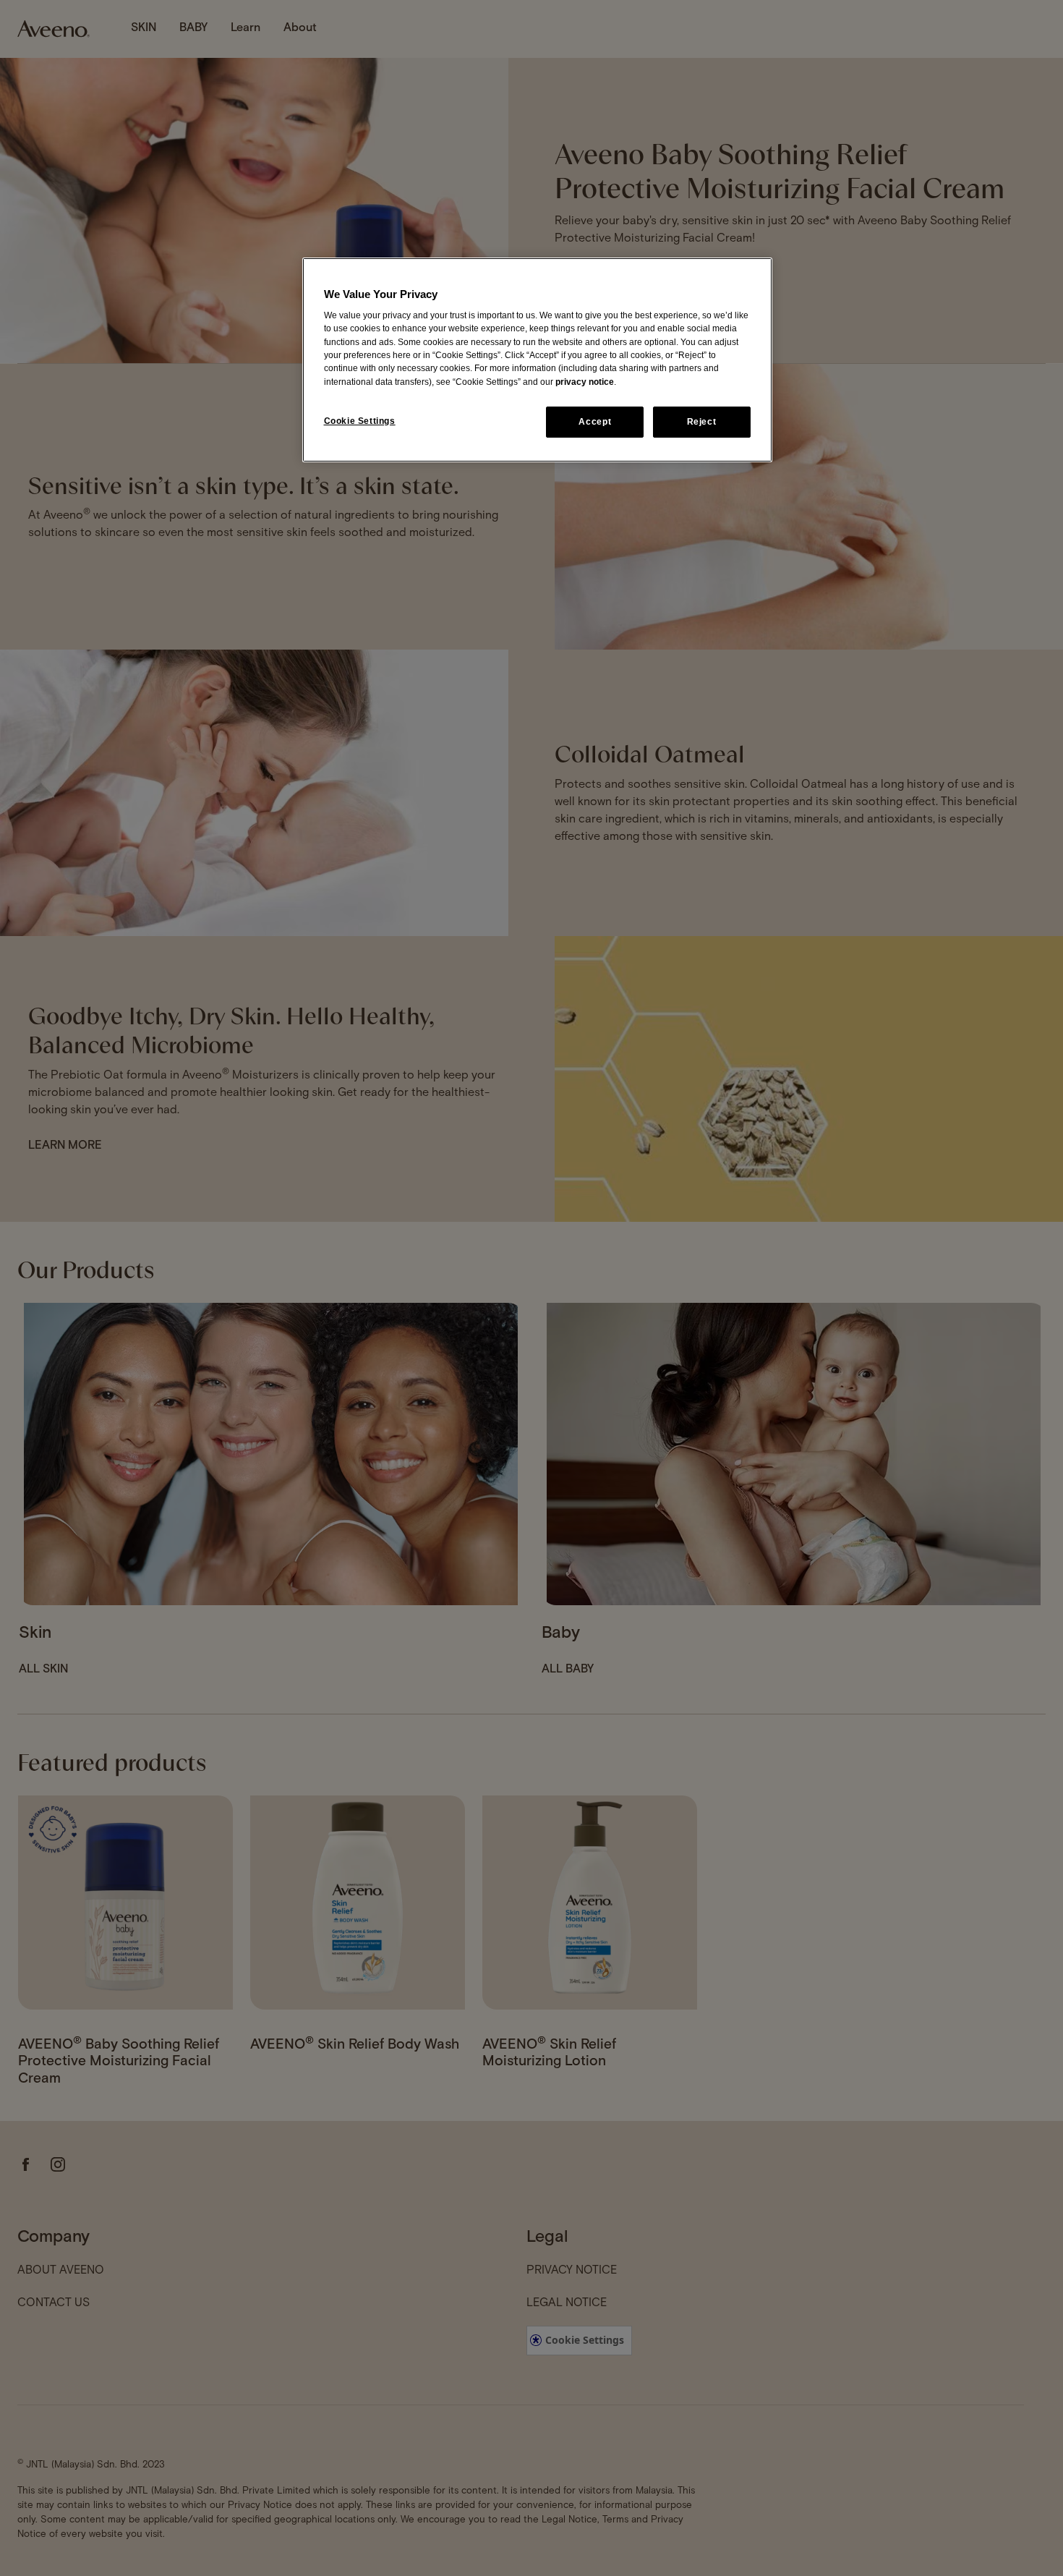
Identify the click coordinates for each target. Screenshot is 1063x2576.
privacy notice (585, 382)
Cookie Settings (360, 421)
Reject (702, 422)
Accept (595, 422)
